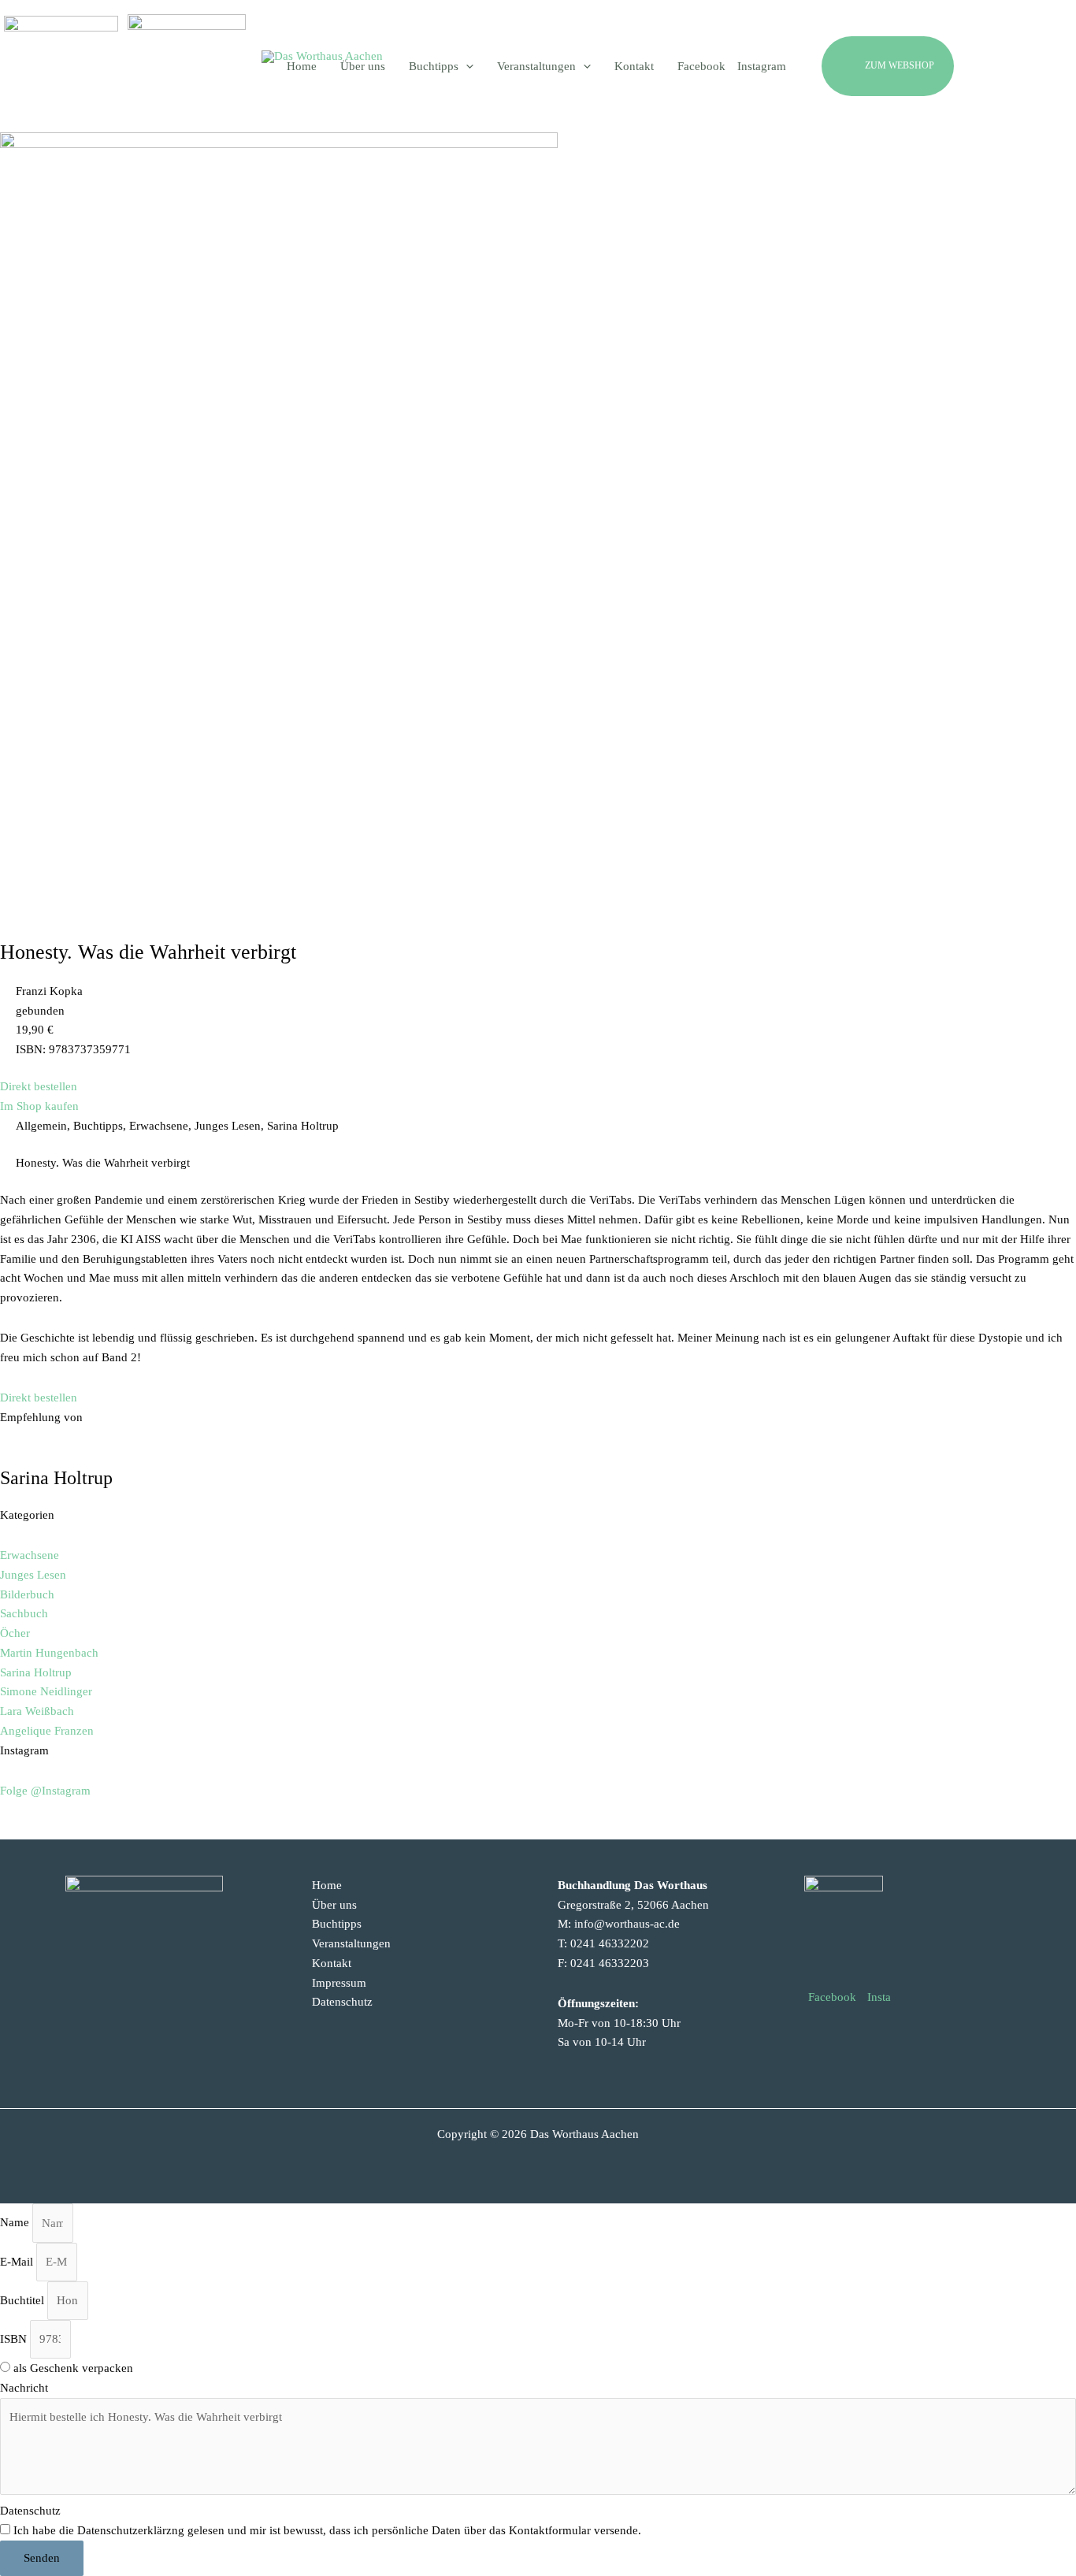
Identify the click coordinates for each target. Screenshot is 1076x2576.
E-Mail (18, 2262)
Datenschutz (342, 2002)
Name (16, 2223)
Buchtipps (337, 1924)
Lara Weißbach (37, 1711)
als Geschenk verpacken (73, 2368)
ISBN (15, 2339)
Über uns (334, 1905)
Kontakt (332, 1963)
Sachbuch (24, 1613)
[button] (925, 66)
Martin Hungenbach (49, 1653)
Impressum (339, 1983)
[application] (466, 66)
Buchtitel (24, 2300)
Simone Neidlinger (46, 1691)
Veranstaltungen (351, 1943)
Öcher (15, 1633)
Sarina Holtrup (36, 1672)
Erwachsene (30, 1555)
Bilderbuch (27, 1594)
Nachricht (24, 2388)
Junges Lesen (33, 1575)
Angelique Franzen (47, 1731)
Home (327, 1885)
